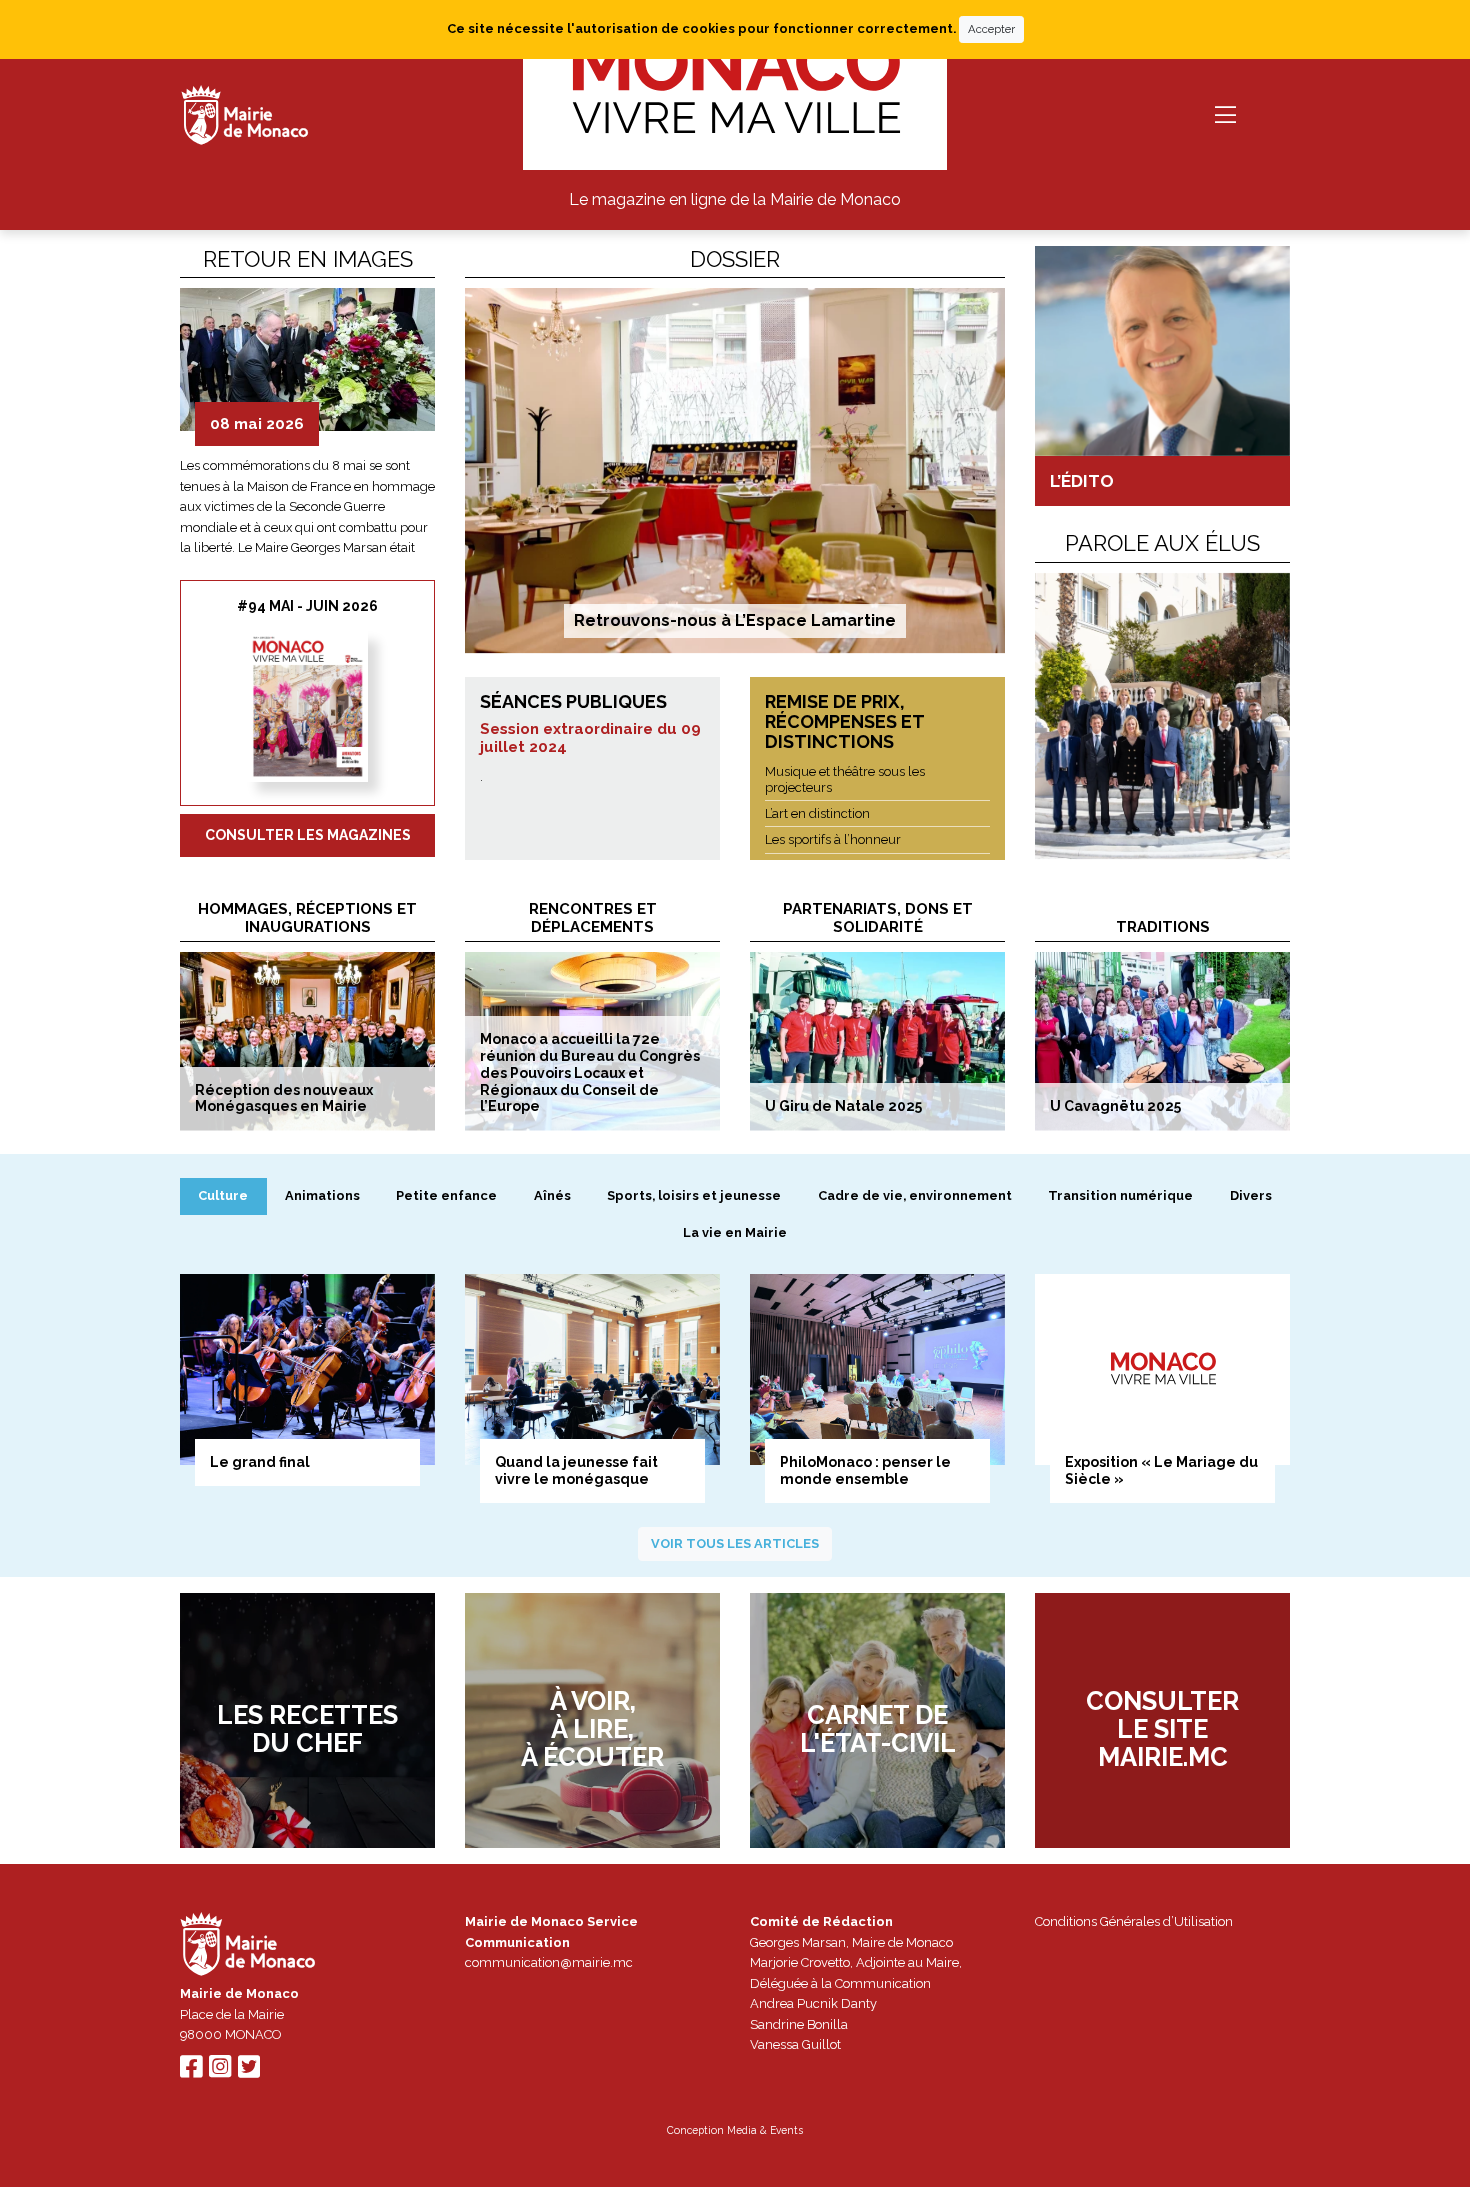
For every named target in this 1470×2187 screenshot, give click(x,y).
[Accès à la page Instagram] (220, 2071)
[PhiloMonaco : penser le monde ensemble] (877, 1369)
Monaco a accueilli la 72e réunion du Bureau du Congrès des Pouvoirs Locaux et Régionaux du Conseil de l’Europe (590, 1072)
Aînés (552, 1195)
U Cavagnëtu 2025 (1115, 1106)
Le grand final (260, 1462)
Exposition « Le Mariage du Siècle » (1161, 1470)
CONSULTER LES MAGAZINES (308, 835)
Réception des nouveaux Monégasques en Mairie (284, 1098)
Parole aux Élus (1162, 543)
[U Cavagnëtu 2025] (1162, 1041)
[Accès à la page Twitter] (249, 2071)
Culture (223, 1195)
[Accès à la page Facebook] (191, 2071)
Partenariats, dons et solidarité (878, 918)
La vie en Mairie (735, 1232)
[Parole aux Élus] (1162, 716)
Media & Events (765, 2130)
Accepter (991, 29)
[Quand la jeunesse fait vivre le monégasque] (592, 1369)
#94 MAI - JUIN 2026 (307, 606)
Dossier (735, 259)
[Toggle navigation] (1225, 115)
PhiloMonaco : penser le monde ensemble (865, 1470)
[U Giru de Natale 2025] (877, 1041)
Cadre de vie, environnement (915, 1195)
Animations (322, 1195)
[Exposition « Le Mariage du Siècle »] (1162, 1369)
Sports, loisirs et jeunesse (694, 1195)
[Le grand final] (307, 1369)
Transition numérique (1120, 1195)
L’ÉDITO (1082, 481)
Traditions (1163, 927)
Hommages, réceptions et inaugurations (307, 918)
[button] (189, 422)
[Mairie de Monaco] (248, 1947)
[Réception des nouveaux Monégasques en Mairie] (307, 1041)
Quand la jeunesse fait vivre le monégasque (576, 1470)
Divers (1251, 1195)
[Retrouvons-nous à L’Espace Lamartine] (735, 470)
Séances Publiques (573, 701)
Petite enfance (446, 1195)
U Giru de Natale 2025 (843, 1106)
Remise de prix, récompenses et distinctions (844, 721)
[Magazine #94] (307, 707)
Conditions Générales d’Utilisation (1134, 1921)
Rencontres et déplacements (593, 918)
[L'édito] (1162, 351)
